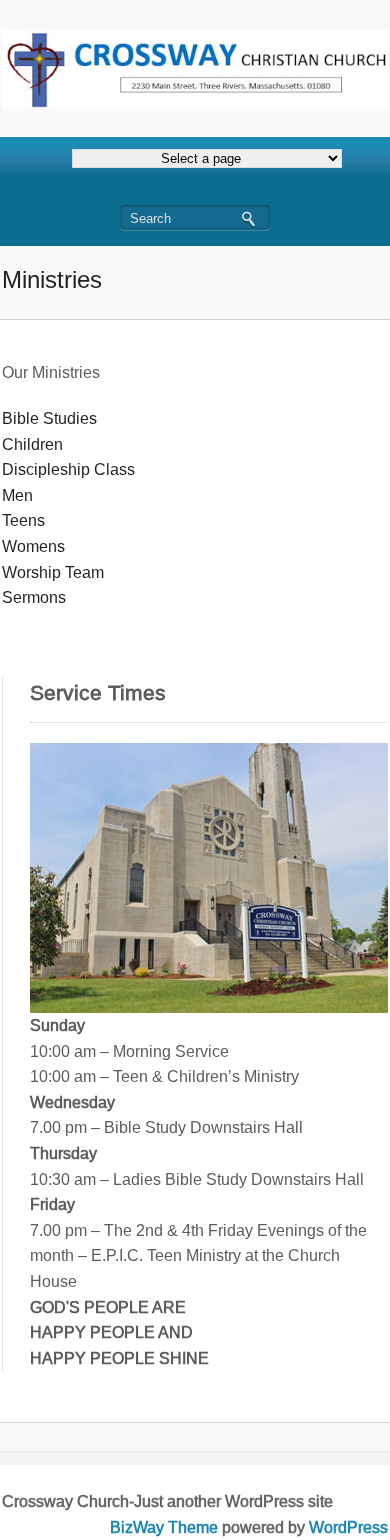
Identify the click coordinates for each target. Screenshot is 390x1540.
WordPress (348, 1527)
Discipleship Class (68, 469)
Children (32, 444)
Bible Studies (49, 418)
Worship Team (53, 572)
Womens (33, 546)
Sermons (34, 597)
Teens (23, 520)
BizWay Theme (164, 1527)
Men (17, 495)
